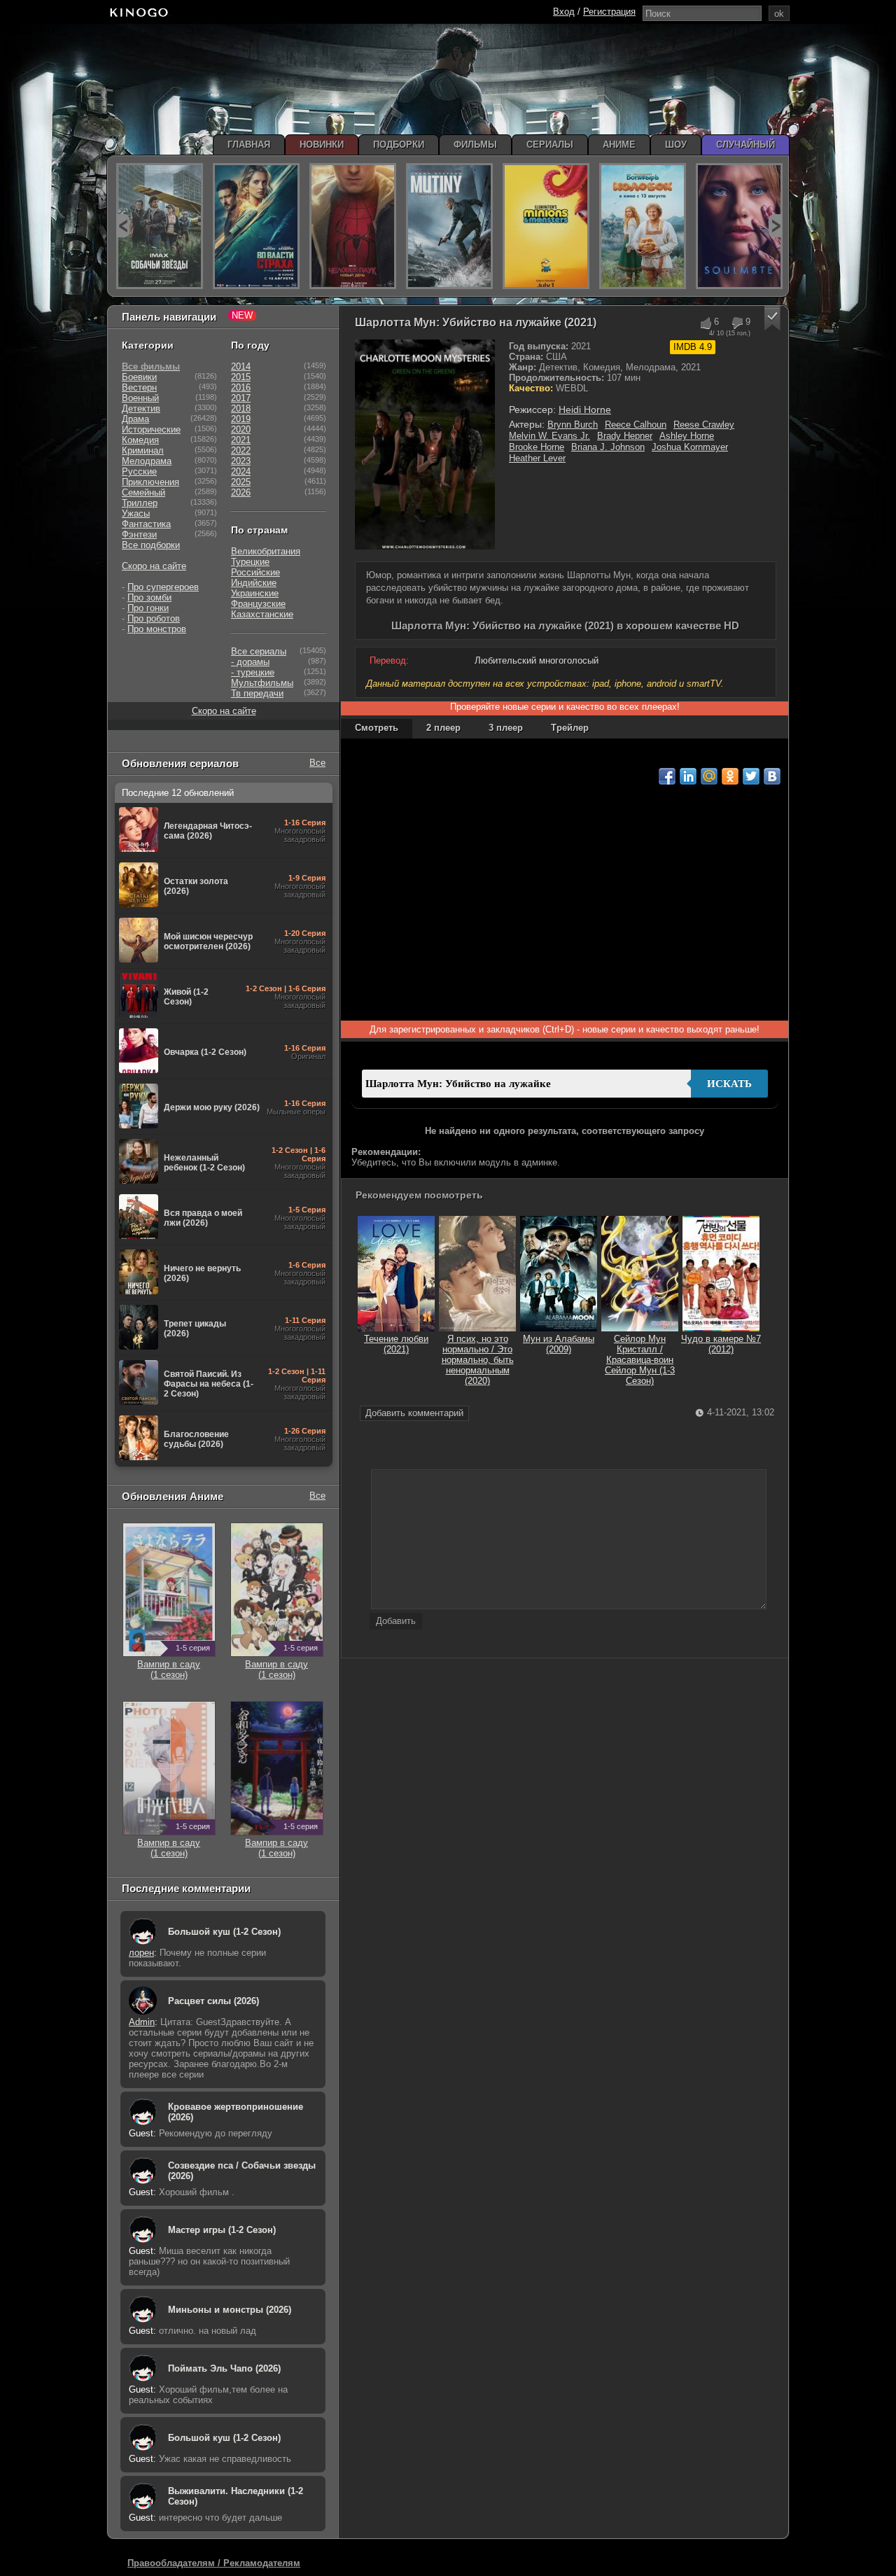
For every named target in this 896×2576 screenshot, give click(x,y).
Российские (255, 572)
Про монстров (157, 629)
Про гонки (148, 608)
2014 (241, 366)
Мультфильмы (262, 683)
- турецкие (253, 672)
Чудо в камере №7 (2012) (721, 1344)
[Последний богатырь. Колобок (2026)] (643, 226)
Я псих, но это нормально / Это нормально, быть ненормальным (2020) (478, 1360)
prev (123, 226)
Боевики (139, 377)
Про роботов (154, 618)
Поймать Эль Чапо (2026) (224, 2368)
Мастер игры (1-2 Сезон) (222, 2230)
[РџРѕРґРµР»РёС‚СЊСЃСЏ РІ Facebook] (667, 776)
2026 (241, 492)
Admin (142, 2022)
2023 (241, 461)
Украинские (255, 593)
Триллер (140, 503)
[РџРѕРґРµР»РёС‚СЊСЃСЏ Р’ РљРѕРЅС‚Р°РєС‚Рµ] (772, 776)
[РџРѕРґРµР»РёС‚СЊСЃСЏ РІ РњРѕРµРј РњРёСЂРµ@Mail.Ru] (709, 776)
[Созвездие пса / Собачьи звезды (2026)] (160, 226)
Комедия (140, 440)
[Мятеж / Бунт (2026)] (449, 226)
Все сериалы (259, 651)
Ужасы (136, 513)
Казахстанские (262, 614)
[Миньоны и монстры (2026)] (546, 226)
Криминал (143, 450)
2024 (241, 471)
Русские (139, 471)
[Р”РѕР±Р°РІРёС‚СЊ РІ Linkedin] (688, 776)
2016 (241, 387)
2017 (241, 398)
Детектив (141, 408)
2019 (241, 419)
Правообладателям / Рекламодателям (214, 2563)
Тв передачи (257, 693)
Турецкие (250, 562)
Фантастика (146, 524)
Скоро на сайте (154, 566)
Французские (258, 604)
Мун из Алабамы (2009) (559, 1344)
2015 (241, 377)
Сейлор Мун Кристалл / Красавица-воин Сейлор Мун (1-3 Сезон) (640, 1360)
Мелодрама (147, 461)
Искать (729, 1084)
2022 (241, 450)
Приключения (150, 482)
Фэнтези (139, 534)
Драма (135, 419)
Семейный (143, 492)
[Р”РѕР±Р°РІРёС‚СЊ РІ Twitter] (751, 776)
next (775, 226)
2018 (241, 408)
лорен (141, 1953)
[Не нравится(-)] (737, 323)
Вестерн (139, 387)
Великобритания (266, 551)
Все (317, 763)
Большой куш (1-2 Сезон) (224, 1932)
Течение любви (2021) (396, 1344)
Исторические (151, 429)
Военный (140, 398)
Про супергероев (163, 587)
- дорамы (250, 662)
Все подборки (151, 545)
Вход (564, 12)
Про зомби (149, 597)
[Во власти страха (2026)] (256, 226)
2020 (241, 429)
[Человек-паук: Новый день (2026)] (353, 226)
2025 (241, 482)
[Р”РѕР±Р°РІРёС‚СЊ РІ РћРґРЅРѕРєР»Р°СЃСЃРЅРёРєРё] (730, 776)
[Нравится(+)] (705, 323)
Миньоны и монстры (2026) (230, 2310)
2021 (241, 440)
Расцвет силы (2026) (213, 2001)
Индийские (254, 583)
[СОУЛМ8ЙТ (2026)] (739, 226)
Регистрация (609, 12)
